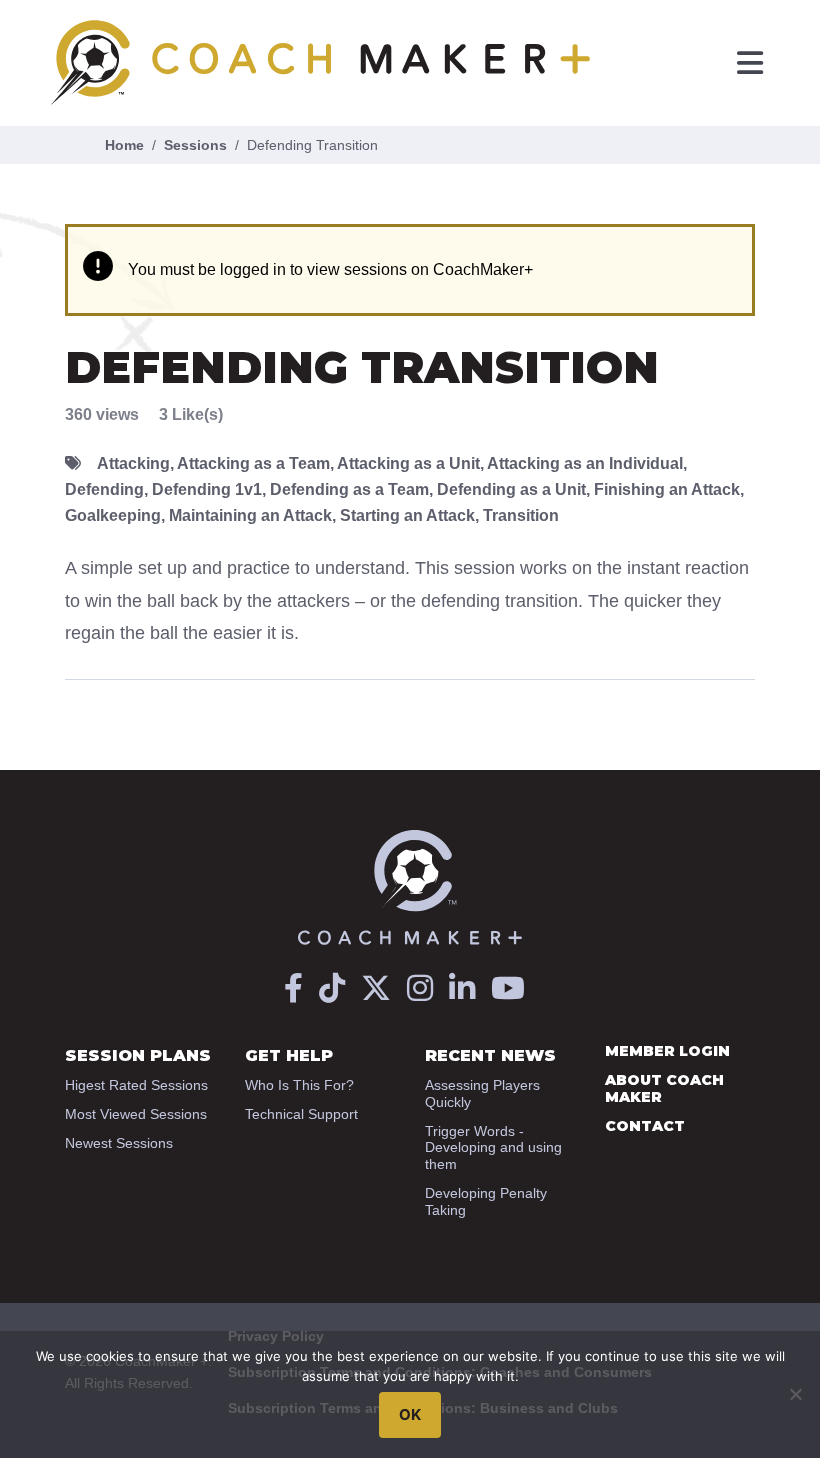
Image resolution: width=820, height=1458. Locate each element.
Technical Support (301, 1114)
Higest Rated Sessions (136, 1085)
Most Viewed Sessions (136, 1114)
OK (410, 1414)
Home (124, 145)
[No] (795, 1394)
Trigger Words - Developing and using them (493, 1148)
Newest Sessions (119, 1143)
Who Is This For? (299, 1085)
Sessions (195, 145)
